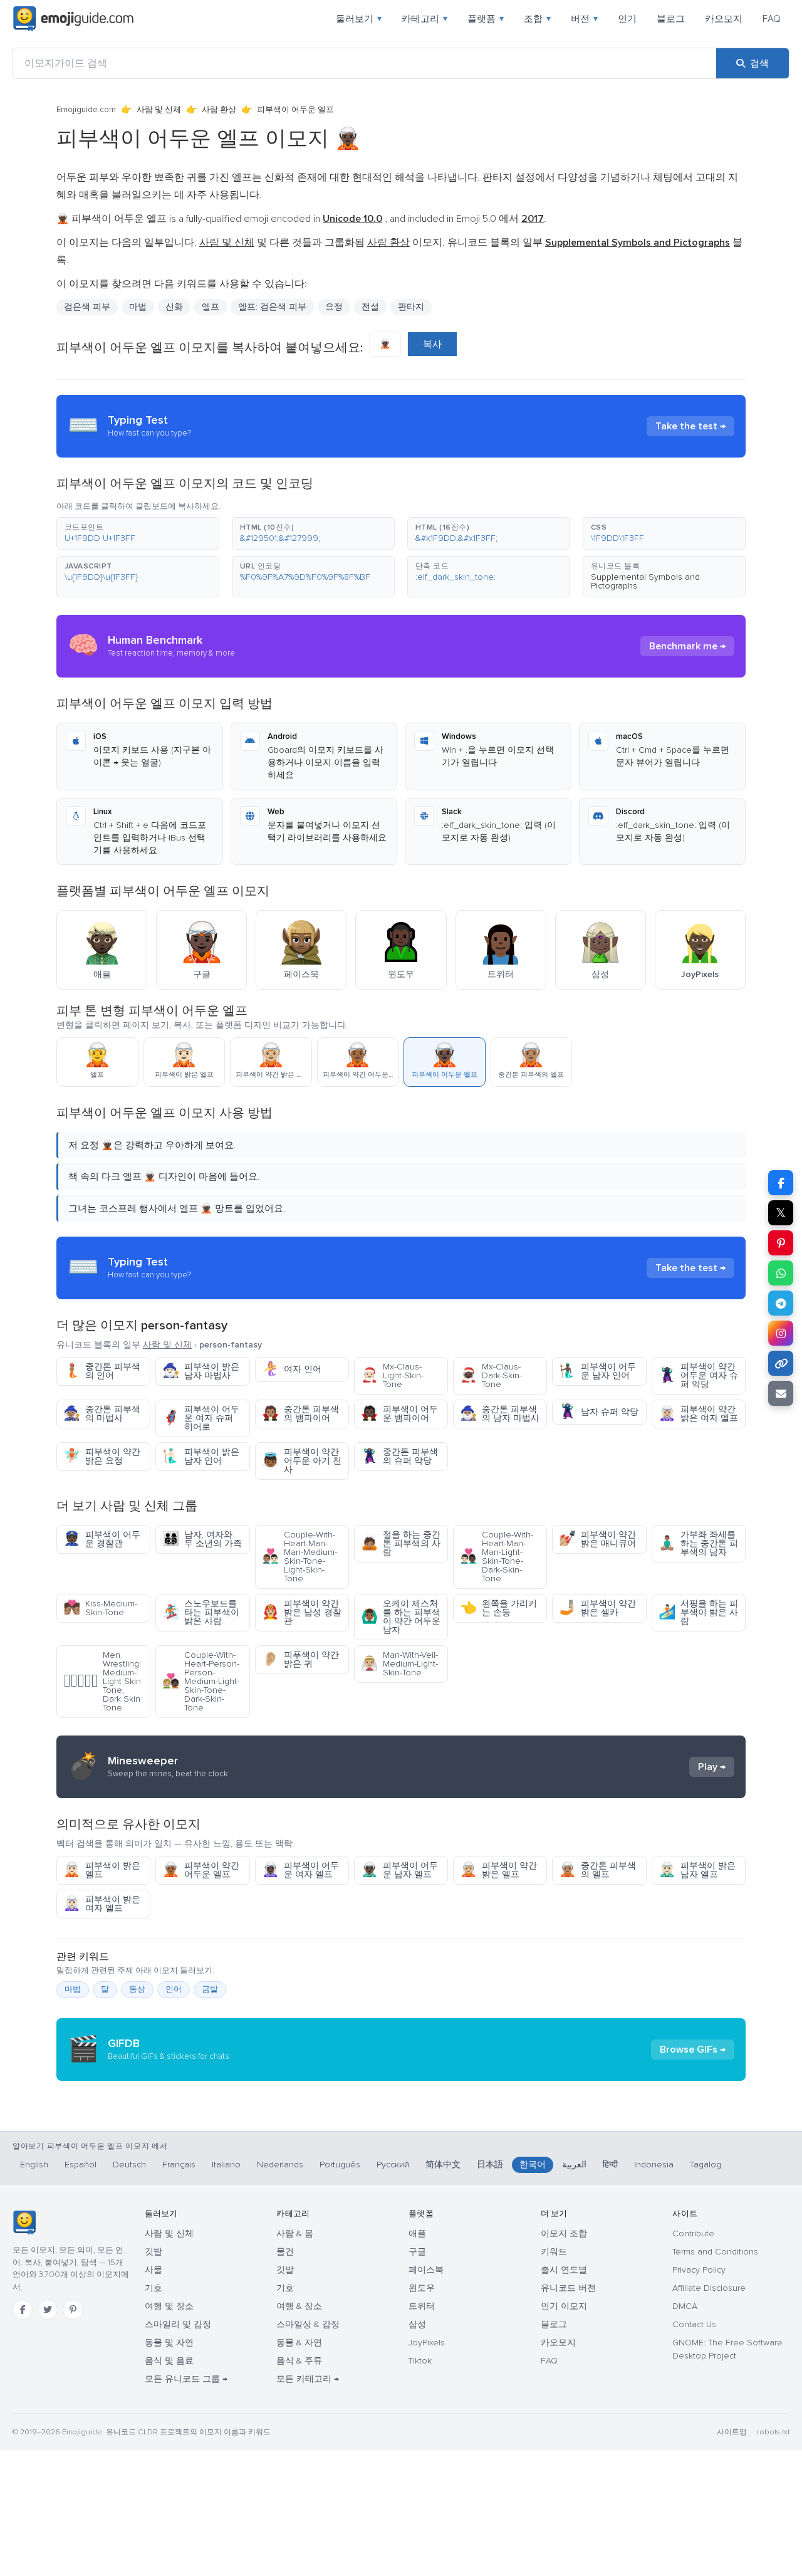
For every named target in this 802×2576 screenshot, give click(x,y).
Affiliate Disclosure (709, 2288)
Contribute (693, 2233)
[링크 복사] (781, 1363)
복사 (432, 344)
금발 (210, 1989)
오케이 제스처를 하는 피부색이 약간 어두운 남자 (401, 1617)
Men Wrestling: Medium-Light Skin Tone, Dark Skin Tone (102, 1681)
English (34, 2165)
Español (81, 2165)
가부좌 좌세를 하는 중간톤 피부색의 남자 (698, 1543)
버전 (584, 19)
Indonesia (654, 2165)
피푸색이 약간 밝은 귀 (300, 1659)
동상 (137, 1989)
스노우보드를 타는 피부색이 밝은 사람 (201, 1612)
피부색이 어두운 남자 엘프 (399, 1870)
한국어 (533, 2165)
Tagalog (706, 2165)
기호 (154, 2288)
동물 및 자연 (169, 2343)
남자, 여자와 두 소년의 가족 (202, 1539)
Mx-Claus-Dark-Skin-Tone (491, 1375)
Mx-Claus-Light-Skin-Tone (392, 1375)
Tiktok (420, 2361)
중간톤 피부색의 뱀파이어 (300, 1414)
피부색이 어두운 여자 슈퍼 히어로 (201, 1418)
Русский (393, 2165)
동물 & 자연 (299, 2343)
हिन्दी (610, 2165)
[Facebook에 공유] (781, 1183)
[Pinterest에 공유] (781, 1243)
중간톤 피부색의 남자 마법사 (500, 1414)
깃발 (154, 2252)
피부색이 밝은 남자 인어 (201, 1456)
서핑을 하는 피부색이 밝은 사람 (698, 1612)
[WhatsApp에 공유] (781, 1273)
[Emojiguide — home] (73, 19)
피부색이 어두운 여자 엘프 (300, 1870)
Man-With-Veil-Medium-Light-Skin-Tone (399, 1664)
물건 (285, 2252)
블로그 (671, 19)
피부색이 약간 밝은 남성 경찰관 (302, 1612)
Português (340, 2165)
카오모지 (724, 19)
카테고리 (424, 19)
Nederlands (280, 2165)
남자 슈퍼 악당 (599, 1412)
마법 (73, 1989)
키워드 (554, 2252)
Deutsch (129, 2165)
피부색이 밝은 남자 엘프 (697, 1870)
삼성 (417, 2324)
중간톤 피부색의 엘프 (597, 1870)
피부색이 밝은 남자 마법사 (201, 1371)
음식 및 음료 (169, 2361)
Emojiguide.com (86, 110)
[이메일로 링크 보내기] (781, 1393)
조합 (537, 19)
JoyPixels (427, 2343)
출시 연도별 (564, 2270)
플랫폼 (486, 19)
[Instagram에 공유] (781, 1333)
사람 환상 (219, 110)
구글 (417, 2252)
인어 (174, 1989)
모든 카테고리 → (308, 2379)
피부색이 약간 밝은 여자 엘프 (698, 1414)
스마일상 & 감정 (308, 2324)
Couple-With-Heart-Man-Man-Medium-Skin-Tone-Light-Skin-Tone (299, 1557)
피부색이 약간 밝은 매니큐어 (597, 1539)
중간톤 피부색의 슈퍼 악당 (399, 1456)
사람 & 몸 (295, 2233)
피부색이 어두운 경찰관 (102, 1539)
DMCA (685, 2306)
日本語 (490, 2165)
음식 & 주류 (299, 2361)
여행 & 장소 (299, 2306)
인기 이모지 (564, 2306)
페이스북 (426, 2270)
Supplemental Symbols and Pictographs (645, 581)
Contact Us (694, 2324)
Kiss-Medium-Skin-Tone (100, 1608)
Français (179, 2165)
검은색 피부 (87, 307)
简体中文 (443, 2165)
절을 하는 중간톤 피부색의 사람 (401, 1543)
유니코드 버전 (568, 2288)
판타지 (411, 307)
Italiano (226, 2165)
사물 (154, 2270)
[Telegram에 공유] (781, 1303)
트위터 (422, 2306)
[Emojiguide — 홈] (24, 2223)
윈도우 (422, 2288)
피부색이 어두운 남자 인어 (597, 1371)
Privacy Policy (699, 2270)
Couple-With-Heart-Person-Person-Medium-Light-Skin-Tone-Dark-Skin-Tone (201, 1681)
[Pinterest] (73, 2310)
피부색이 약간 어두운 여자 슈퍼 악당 (698, 1375)
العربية (574, 2165)
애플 (417, 2233)
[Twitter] (48, 2310)
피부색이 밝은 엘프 (102, 1870)
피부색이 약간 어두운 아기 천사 (302, 1461)
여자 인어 (292, 1369)
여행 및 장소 (169, 2306)
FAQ (772, 19)
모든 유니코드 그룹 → (186, 2379)
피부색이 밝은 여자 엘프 (102, 1904)
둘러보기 (359, 19)
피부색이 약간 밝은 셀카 (597, 1608)
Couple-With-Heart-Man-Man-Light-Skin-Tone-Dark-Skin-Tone (497, 1557)
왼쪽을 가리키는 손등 (498, 1608)
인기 (627, 19)
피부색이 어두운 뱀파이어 (399, 1414)
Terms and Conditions (715, 2252)
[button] (138, 533)
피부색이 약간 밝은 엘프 (498, 1870)
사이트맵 (732, 2432)
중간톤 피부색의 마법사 (102, 1414)
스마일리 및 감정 (178, 2324)
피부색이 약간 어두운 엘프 (201, 1870)
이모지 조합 (564, 2233)
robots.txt (773, 2432)
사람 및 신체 (159, 110)
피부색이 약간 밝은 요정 (102, 1456)
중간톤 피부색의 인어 (102, 1371)
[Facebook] (23, 2310)
